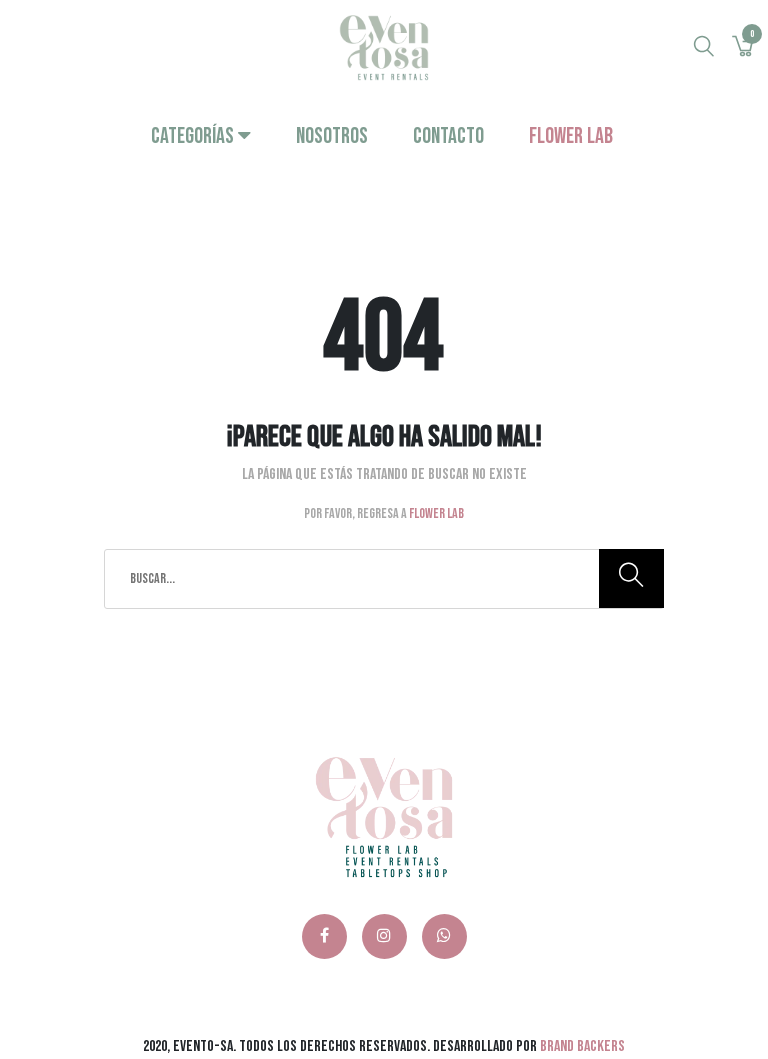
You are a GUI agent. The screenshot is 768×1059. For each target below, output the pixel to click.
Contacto (448, 136)
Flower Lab (571, 136)
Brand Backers (582, 1046)
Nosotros (332, 136)
